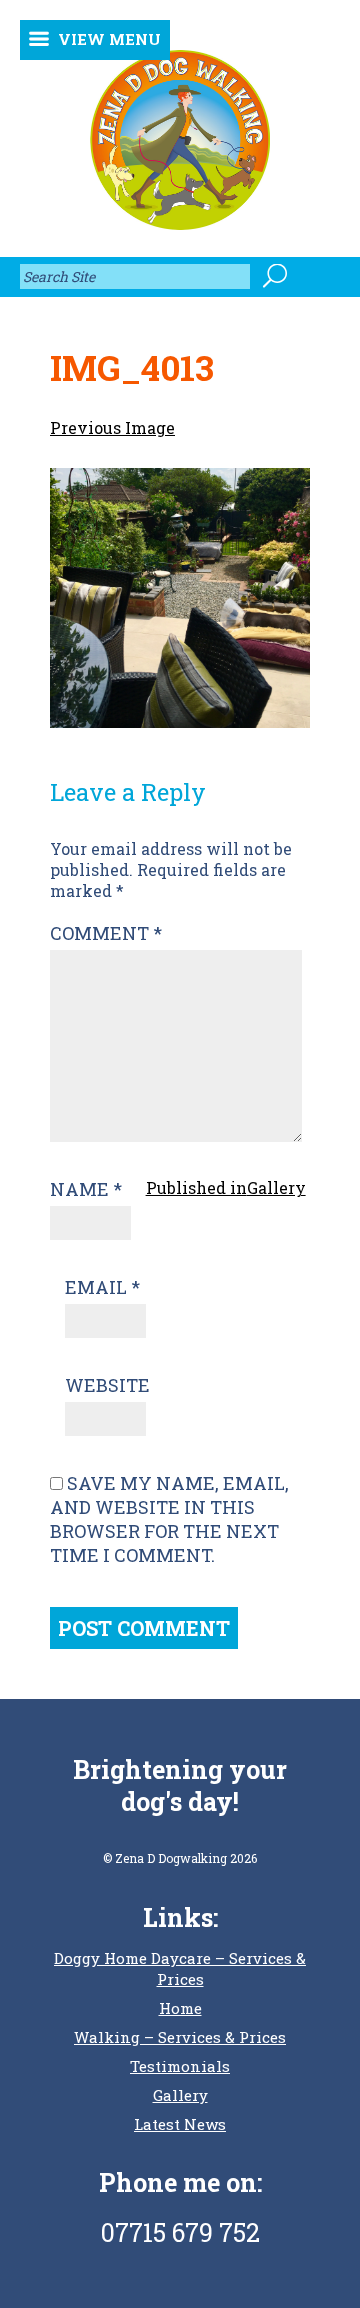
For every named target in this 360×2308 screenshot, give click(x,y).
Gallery (180, 2095)
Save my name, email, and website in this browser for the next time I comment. (169, 1519)
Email (102, 1287)
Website (107, 1385)
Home (180, 2008)
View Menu (109, 39)
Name (86, 1189)
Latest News (180, 2124)
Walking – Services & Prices (180, 2037)
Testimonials (180, 2066)
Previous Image (112, 427)
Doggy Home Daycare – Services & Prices (180, 1968)
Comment (106, 933)
